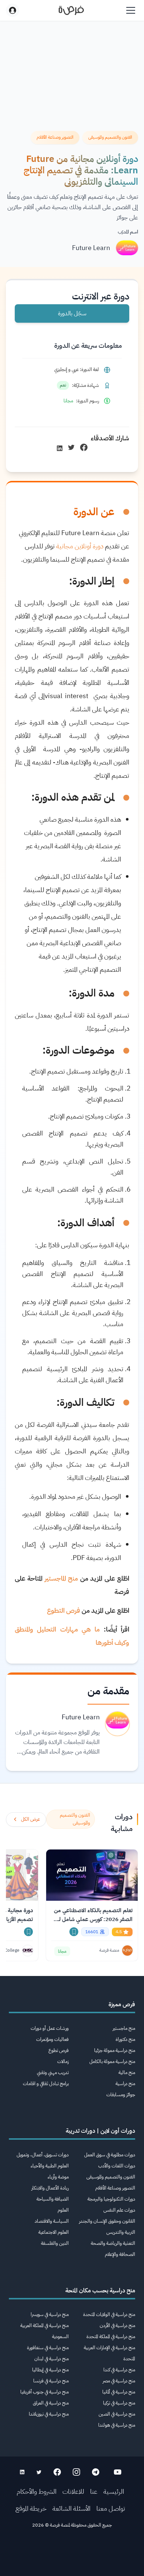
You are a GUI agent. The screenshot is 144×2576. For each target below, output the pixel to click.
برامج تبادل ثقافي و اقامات (46, 2083)
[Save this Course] (74, 1932)
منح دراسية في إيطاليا (50, 2370)
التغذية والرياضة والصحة (113, 2243)
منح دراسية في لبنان (52, 2359)
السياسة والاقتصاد (52, 2221)
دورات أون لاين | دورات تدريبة (100, 2131)
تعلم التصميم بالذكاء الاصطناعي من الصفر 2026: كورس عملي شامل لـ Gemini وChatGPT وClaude (93, 1915)
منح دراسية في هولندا (117, 2425)
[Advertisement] (72, 2555)
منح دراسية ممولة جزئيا (115, 2050)
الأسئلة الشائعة (71, 2508)
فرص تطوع (59, 2050)
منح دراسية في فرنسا (51, 2381)
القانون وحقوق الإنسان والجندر (107, 2221)
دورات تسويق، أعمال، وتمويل (43, 2155)
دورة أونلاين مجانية (80, 546)
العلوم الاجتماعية (54, 2232)
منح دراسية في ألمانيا (119, 2392)
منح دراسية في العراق (51, 2403)
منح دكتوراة (125, 2039)
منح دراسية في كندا (119, 2370)
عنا (94, 2491)
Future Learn (91, 248)
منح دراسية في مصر (119, 2381)
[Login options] (13, 10)
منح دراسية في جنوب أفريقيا (44, 2392)
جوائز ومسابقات (121, 2095)
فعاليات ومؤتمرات (52, 2039)
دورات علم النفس (119, 2210)
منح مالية (127, 2072)
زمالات (63, 2061)
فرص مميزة (122, 2004)
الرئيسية (114, 2491)
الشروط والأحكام (37, 2491)
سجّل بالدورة (72, 313)
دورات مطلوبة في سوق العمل (110, 2155)
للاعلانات (73, 2491)
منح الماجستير (61, 1578)
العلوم (63, 2210)
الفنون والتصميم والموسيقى (111, 2177)
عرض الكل (30, 1819)
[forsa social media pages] (118, 2472)
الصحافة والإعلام (120, 2254)
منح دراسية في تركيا (119, 2403)
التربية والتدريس (121, 2232)
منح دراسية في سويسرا (50, 2314)
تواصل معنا (111, 2508)
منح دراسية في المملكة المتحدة (111, 2336)
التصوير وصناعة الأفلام (115, 2188)
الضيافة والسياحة (53, 2199)
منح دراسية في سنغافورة (48, 2348)
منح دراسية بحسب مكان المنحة (100, 2291)
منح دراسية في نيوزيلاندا (49, 2414)
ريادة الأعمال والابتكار (50, 2188)
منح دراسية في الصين (117, 2414)
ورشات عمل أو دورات (50, 2028)
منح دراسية (125, 2083)
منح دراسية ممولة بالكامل (112, 2061)
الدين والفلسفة (55, 2243)
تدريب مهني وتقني (53, 2072)
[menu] (131, 10)
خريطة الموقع (31, 2508)
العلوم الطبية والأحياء (50, 2166)
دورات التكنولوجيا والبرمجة (111, 2199)
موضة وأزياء (58, 2177)
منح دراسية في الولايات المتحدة (109, 2314)
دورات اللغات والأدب (117, 2166)
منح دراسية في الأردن (117, 2325)
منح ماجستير (124, 2028)
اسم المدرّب (128, 232)
